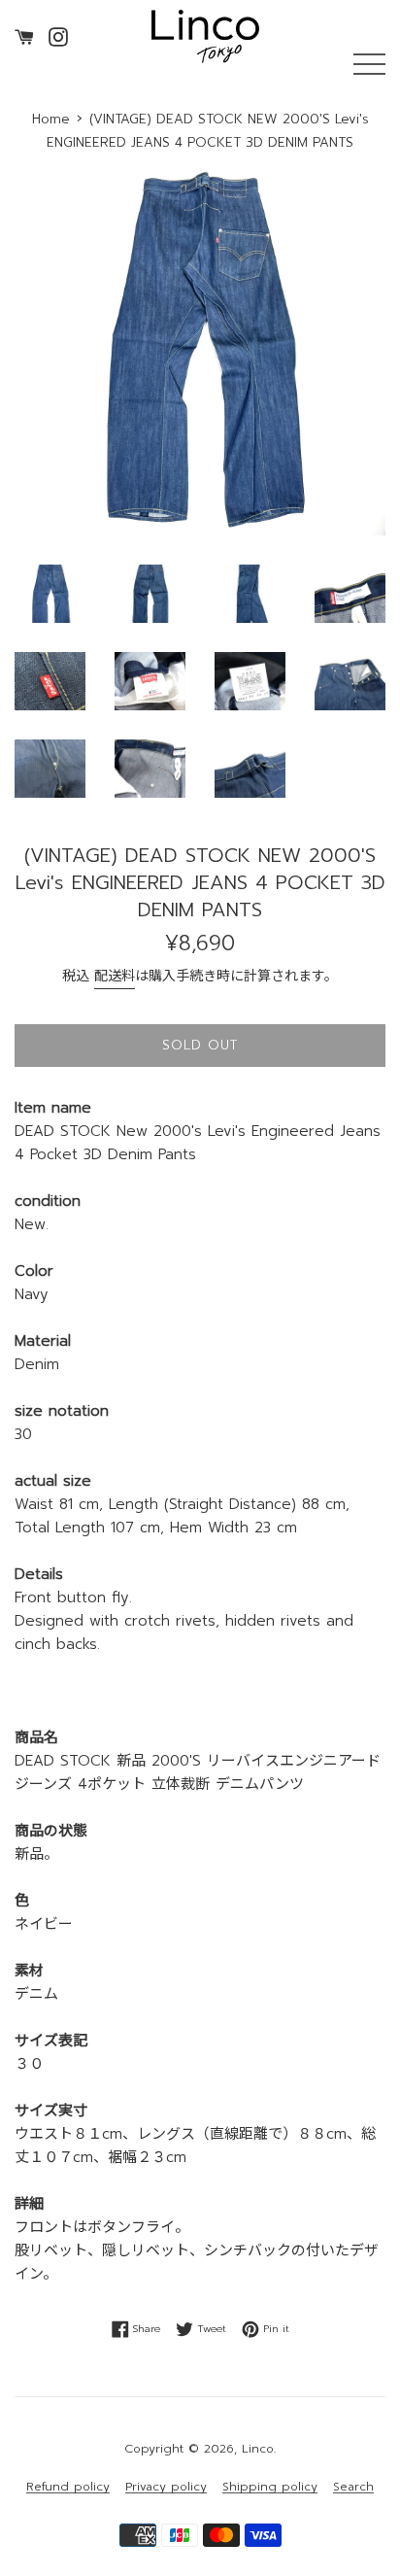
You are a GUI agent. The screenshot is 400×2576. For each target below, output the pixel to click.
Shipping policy (270, 2487)
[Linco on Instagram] (58, 36)
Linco (258, 2449)
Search (353, 2487)
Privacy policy (166, 2487)
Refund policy (68, 2487)
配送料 (115, 976)
